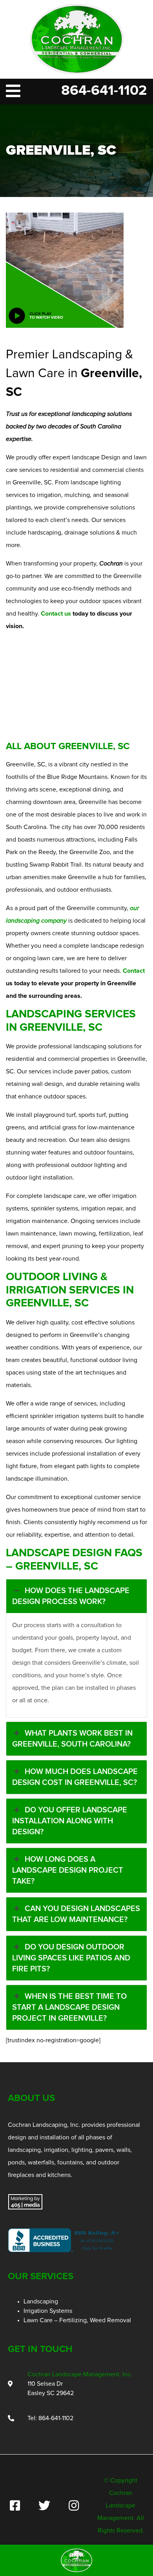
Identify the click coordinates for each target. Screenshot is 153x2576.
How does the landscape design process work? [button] (71, 1596)
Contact (134, 971)
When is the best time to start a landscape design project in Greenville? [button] (69, 2007)
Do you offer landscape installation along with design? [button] (70, 1821)
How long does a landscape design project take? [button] (68, 1870)
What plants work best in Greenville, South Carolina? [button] (72, 1739)
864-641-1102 (104, 91)
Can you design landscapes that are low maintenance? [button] (76, 1914)
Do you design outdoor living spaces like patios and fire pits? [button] (71, 1958)
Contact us (56, 614)
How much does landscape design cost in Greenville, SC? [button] (75, 1777)
